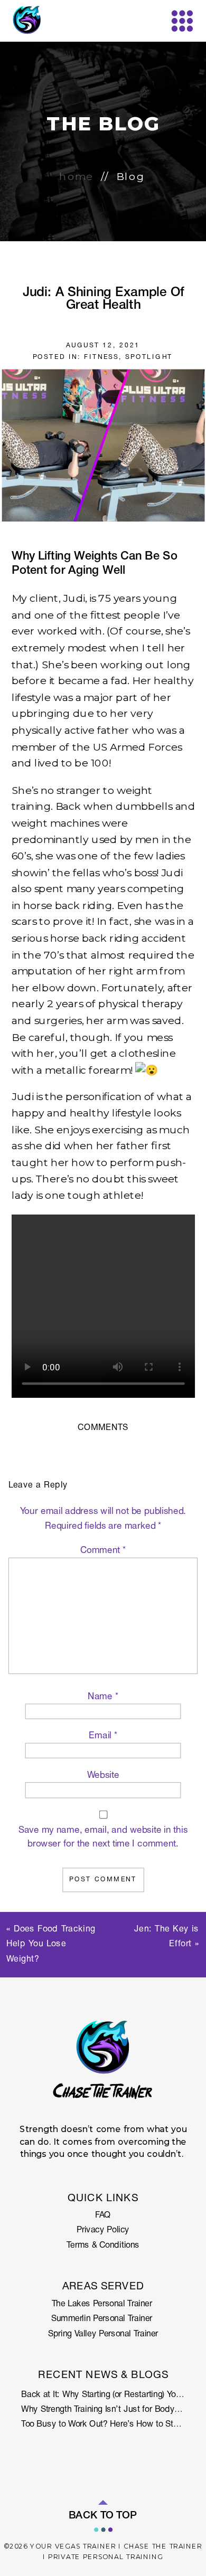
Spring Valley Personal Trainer (103, 2334)
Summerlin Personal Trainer (103, 2320)
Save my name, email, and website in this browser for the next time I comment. (103, 1837)
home (76, 177)
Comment (103, 1551)
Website (103, 1776)
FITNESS (101, 357)
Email (103, 1736)
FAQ (103, 2216)
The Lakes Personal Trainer (103, 2304)
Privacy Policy (103, 2231)
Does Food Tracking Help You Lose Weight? (51, 1945)
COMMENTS (103, 1428)
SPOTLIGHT (149, 357)
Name (103, 1697)
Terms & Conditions (103, 2246)
